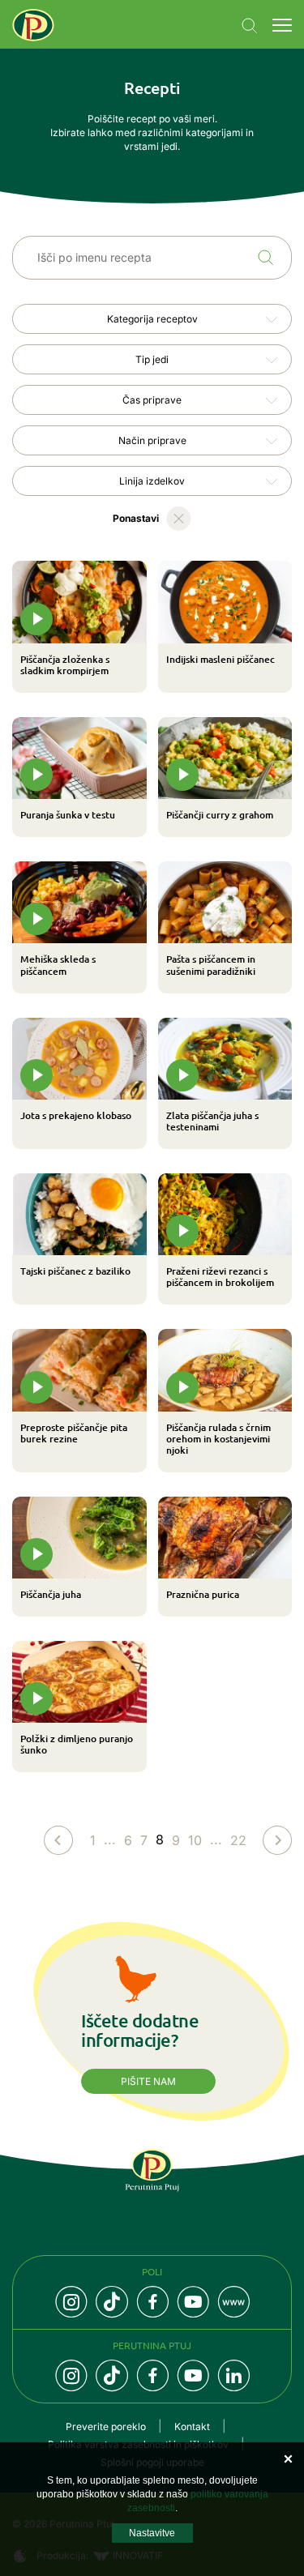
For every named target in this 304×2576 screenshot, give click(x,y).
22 (238, 1840)
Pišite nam (148, 2081)
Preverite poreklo (106, 2426)
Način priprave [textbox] (152, 440)
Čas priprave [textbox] (152, 400)
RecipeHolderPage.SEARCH (265, 258)
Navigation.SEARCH (250, 26)
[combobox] (152, 319)
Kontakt (192, 2426)
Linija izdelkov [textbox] (152, 481)
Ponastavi (136, 518)
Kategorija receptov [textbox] (152, 319)
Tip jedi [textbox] (152, 359)
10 (195, 1840)
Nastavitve (152, 2533)
